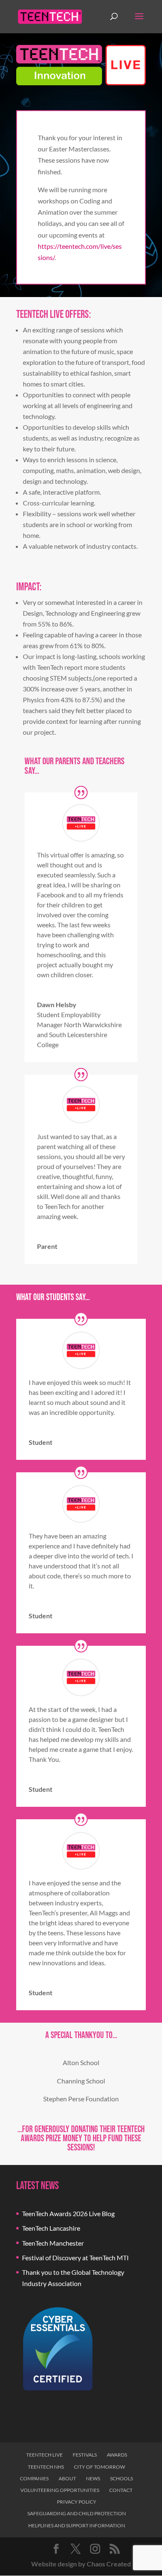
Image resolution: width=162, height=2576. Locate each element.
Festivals (85, 2455)
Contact (121, 2490)
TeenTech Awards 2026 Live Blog (68, 2213)
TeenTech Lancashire (51, 2228)
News (93, 2478)
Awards (117, 2455)
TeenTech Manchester (53, 2243)
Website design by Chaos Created (81, 2564)
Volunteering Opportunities (60, 2490)
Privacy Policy (77, 2502)
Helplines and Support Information (77, 2525)
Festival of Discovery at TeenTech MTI (75, 2258)
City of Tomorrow (99, 2467)
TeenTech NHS (46, 2467)
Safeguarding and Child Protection (77, 2513)
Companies (34, 2478)
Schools (121, 2478)
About (67, 2478)
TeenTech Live (44, 2455)
